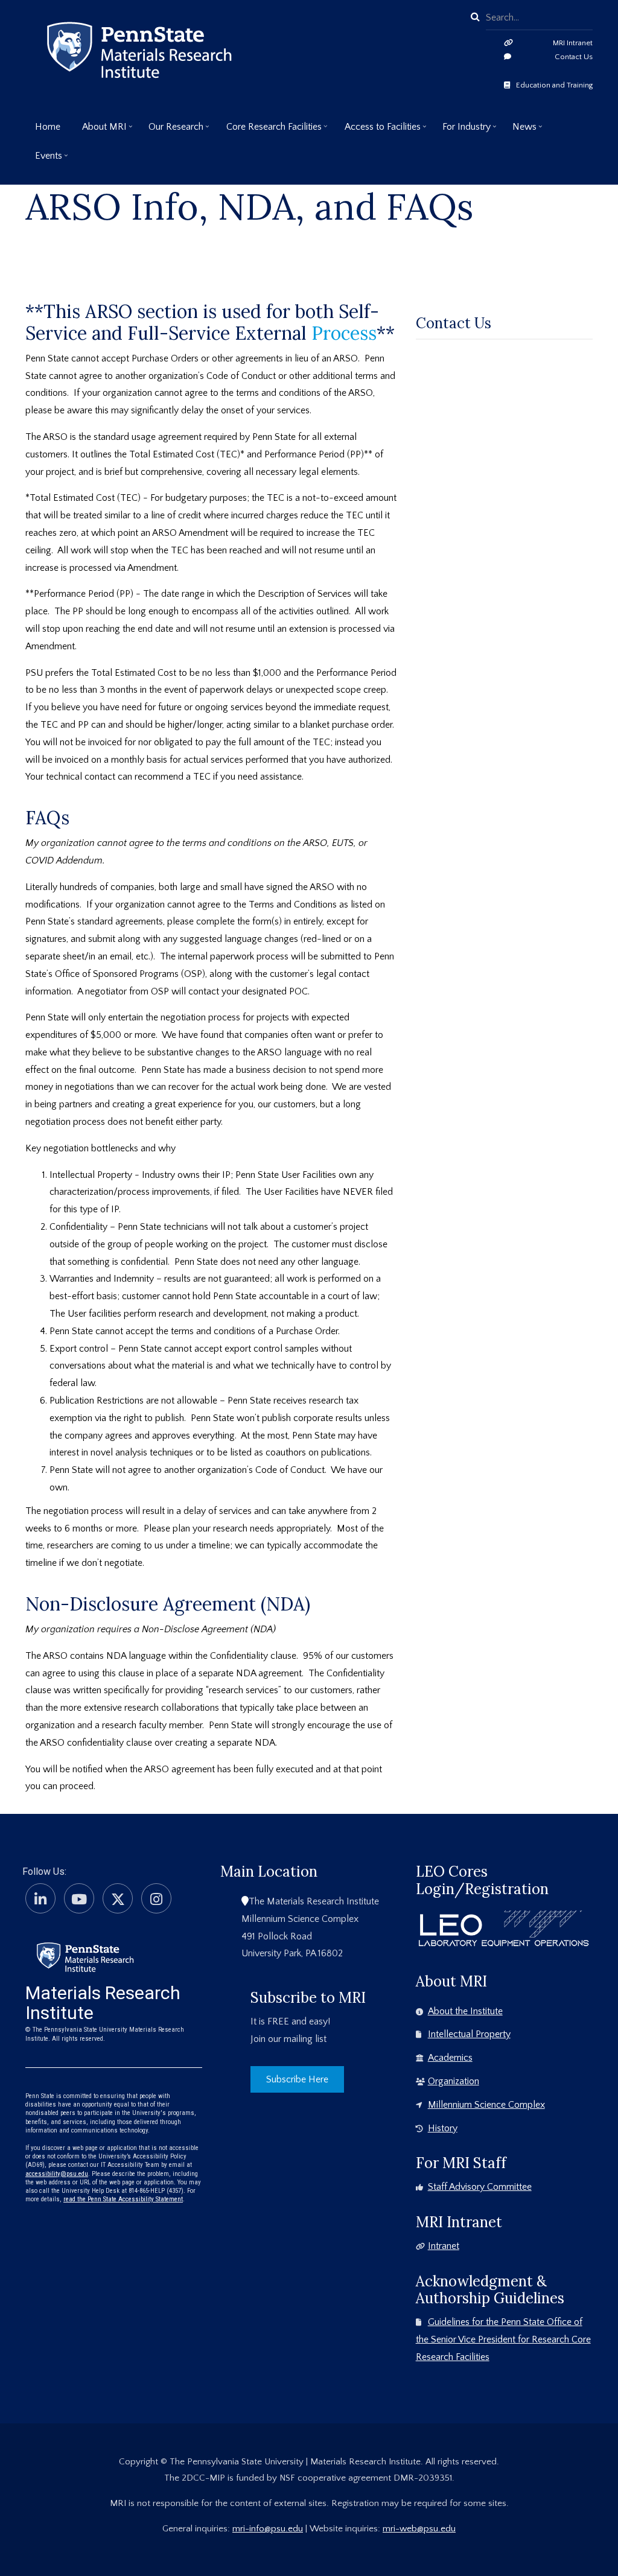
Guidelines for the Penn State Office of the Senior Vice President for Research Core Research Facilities (503, 2339)
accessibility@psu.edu (57, 2174)
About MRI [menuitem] (100, 131)
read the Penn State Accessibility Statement (123, 2199)
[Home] (85, 1956)
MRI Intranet (573, 43)
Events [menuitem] (44, 160)
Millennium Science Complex (486, 2105)
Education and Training (554, 85)
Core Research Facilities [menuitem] (269, 131)
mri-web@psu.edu (419, 2529)
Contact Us (574, 57)
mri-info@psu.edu (268, 2529)
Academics (450, 2058)
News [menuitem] (520, 131)
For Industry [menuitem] (462, 131)
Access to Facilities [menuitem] (378, 131)
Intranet (444, 2246)
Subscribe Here (297, 2079)
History (443, 2128)
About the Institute (465, 2011)
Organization (454, 2081)
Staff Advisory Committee (480, 2187)
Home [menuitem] (48, 127)
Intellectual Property (469, 2034)
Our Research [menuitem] (171, 131)
